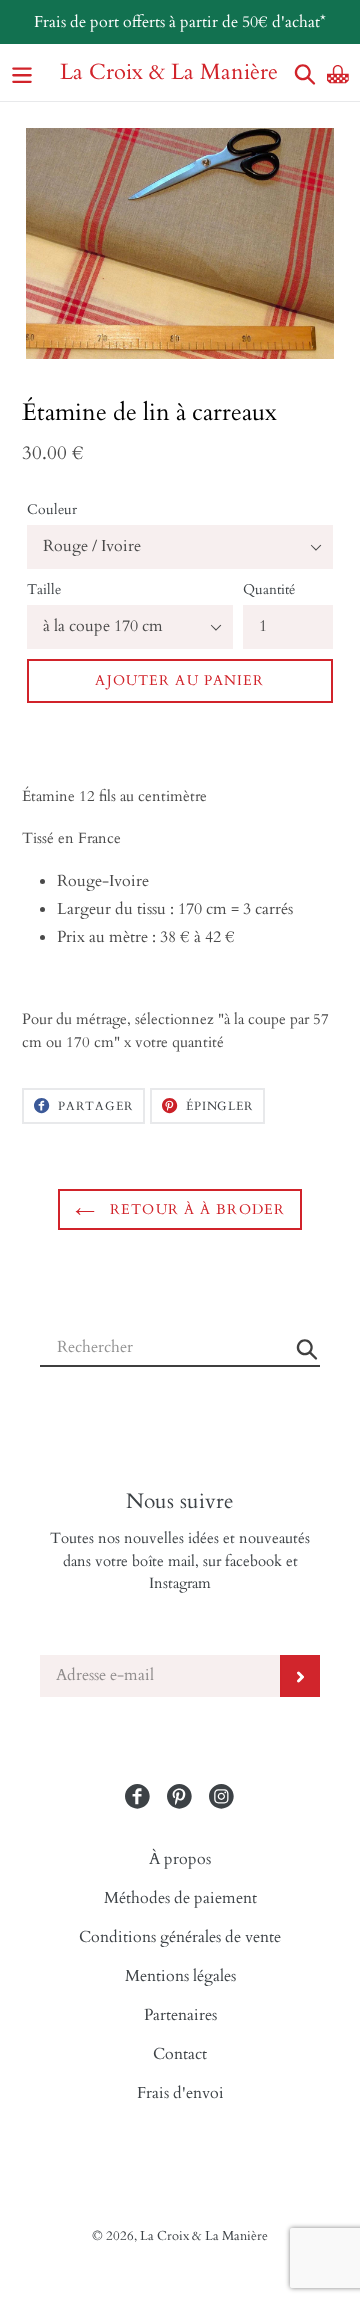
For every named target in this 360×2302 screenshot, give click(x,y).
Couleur (52, 509)
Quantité (269, 589)
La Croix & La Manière (169, 72)
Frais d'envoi (180, 2093)
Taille (44, 589)
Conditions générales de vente (180, 1937)
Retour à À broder (195, 1209)
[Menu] (22, 72)
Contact (180, 2054)
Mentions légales (180, 1976)
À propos (180, 1859)
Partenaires (180, 2015)
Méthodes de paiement (180, 1898)
